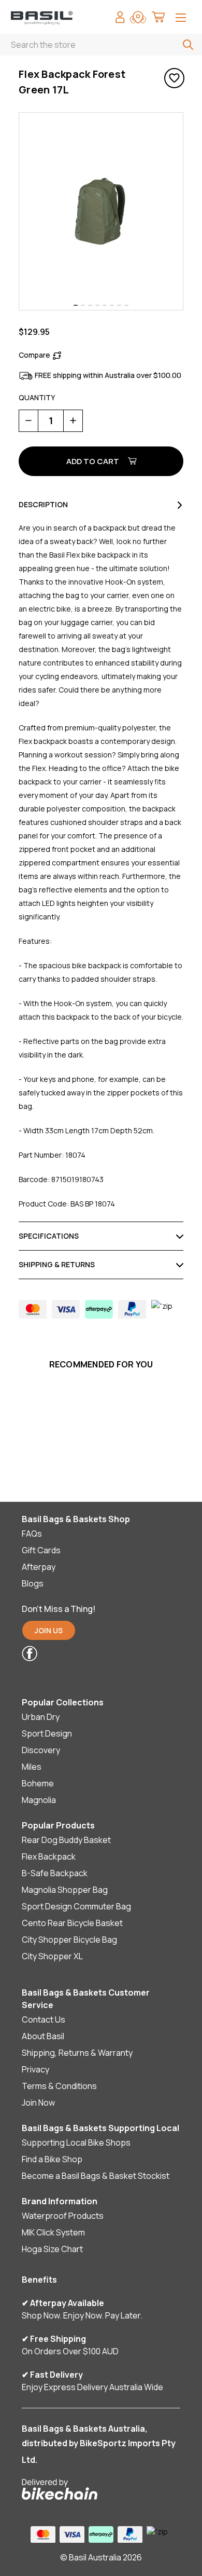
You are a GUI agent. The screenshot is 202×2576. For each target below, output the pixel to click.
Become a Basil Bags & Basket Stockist (96, 2176)
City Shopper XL (52, 1956)
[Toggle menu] (181, 18)
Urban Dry (41, 1717)
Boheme (38, 1783)
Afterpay (39, 1567)
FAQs (32, 1534)
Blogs (33, 1583)
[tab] (76, 305)
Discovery (41, 1750)
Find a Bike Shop (52, 2159)
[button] (94, 1653)
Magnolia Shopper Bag (65, 1890)
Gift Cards (41, 1550)
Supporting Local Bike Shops (76, 2143)
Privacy (35, 2069)
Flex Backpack (49, 1856)
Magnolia (39, 1800)
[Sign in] (120, 18)
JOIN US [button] (49, 1630)
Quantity (37, 397)
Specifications (49, 1236)
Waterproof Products (63, 2216)
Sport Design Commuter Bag (76, 1906)
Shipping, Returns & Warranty (77, 2053)
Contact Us (44, 2019)
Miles (32, 1767)
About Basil (43, 2036)
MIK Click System (53, 2232)
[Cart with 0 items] (158, 18)
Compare (34, 355)
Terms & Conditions (59, 2086)
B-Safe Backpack (55, 1873)
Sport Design (47, 1733)
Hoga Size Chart (52, 2249)
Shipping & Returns (57, 1264)
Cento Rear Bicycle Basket (72, 1923)
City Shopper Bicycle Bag (69, 1940)
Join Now (38, 2103)
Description (43, 504)
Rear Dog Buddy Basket (66, 1840)
